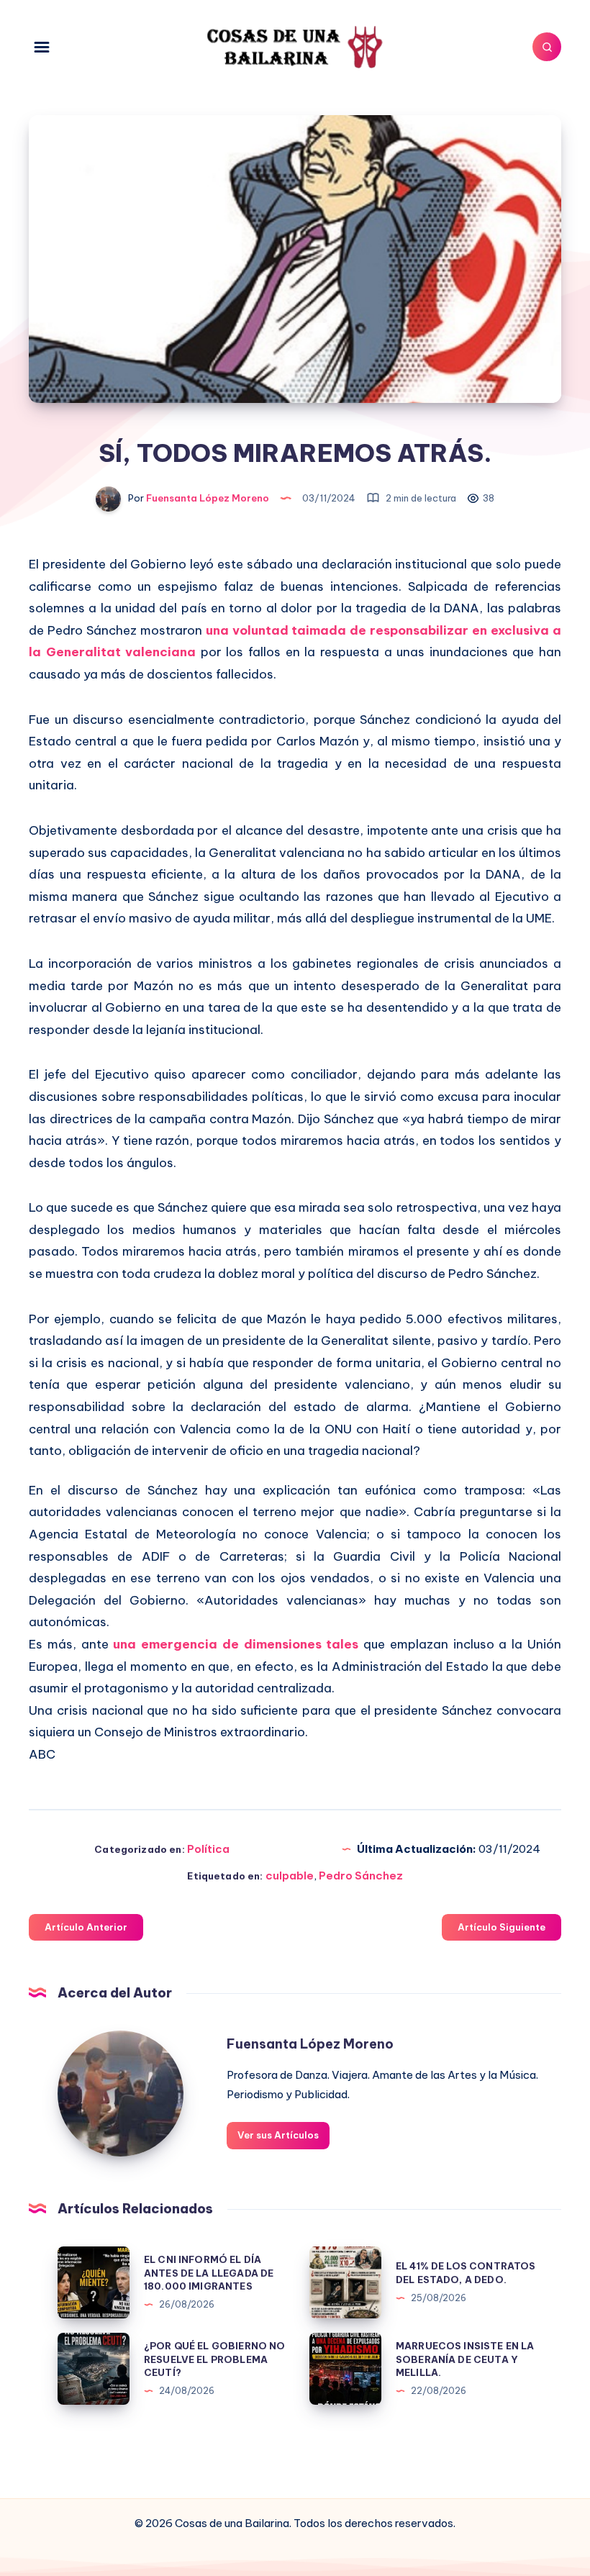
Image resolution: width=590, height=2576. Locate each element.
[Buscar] (547, 47)
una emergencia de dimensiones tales (236, 1644)
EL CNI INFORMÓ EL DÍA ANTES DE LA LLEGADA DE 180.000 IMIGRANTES (209, 2273)
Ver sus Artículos (278, 2135)
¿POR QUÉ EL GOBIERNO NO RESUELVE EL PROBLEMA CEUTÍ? (214, 2359)
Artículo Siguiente (501, 1927)
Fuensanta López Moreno (310, 2044)
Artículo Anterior (86, 1927)
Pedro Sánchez (361, 1876)
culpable (290, 1876)
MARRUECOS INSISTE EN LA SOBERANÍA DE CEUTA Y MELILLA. (465, 2359)
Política (208, 1849)
